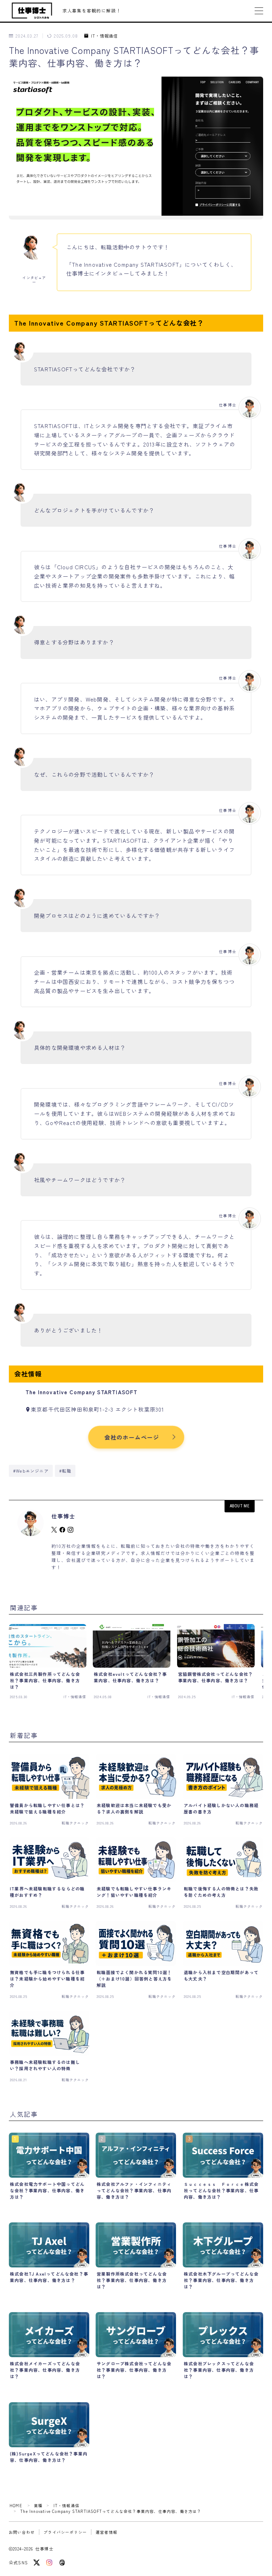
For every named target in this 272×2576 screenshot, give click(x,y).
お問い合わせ (22, 2532)
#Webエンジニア (31, 1471)
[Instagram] (49, 2563)
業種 (38, 2505)
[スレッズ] (62, 2563)
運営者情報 (106, 2532)
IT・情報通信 (104, 36)
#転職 (65, 1471)
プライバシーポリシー (65, 2532)
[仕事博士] (32, 11)
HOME (16, 2505)
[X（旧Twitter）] (36, 2563)
